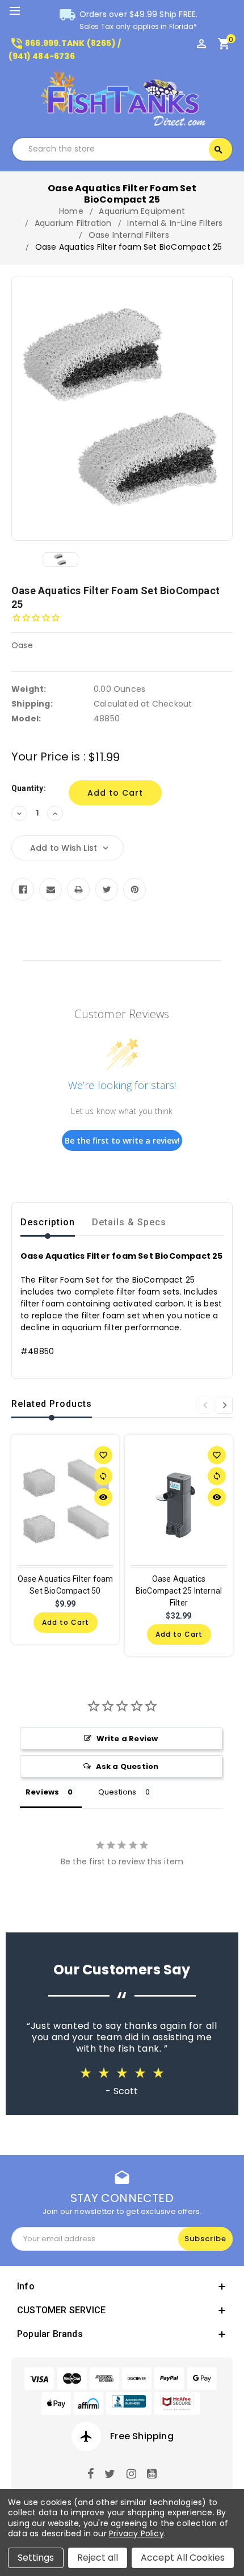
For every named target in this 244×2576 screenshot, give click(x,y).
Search (218, 150)
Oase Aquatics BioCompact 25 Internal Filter (179, 1591)
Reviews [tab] (42, 1792)
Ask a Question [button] (127, 1766)
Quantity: (29, 788)
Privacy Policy (136, 2533)
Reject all (98, 2558)
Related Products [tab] (52, 1404)
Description (48, 1222)
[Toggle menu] (20, 11)
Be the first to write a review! (122, 1140)
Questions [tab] (117, 1792)
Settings (36, 2558)
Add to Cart (66, 1622)
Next (224, 1405)
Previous (205, 1405)
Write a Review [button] (127, 1739)
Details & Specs (129, 1222)
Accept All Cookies (183, 2558)
